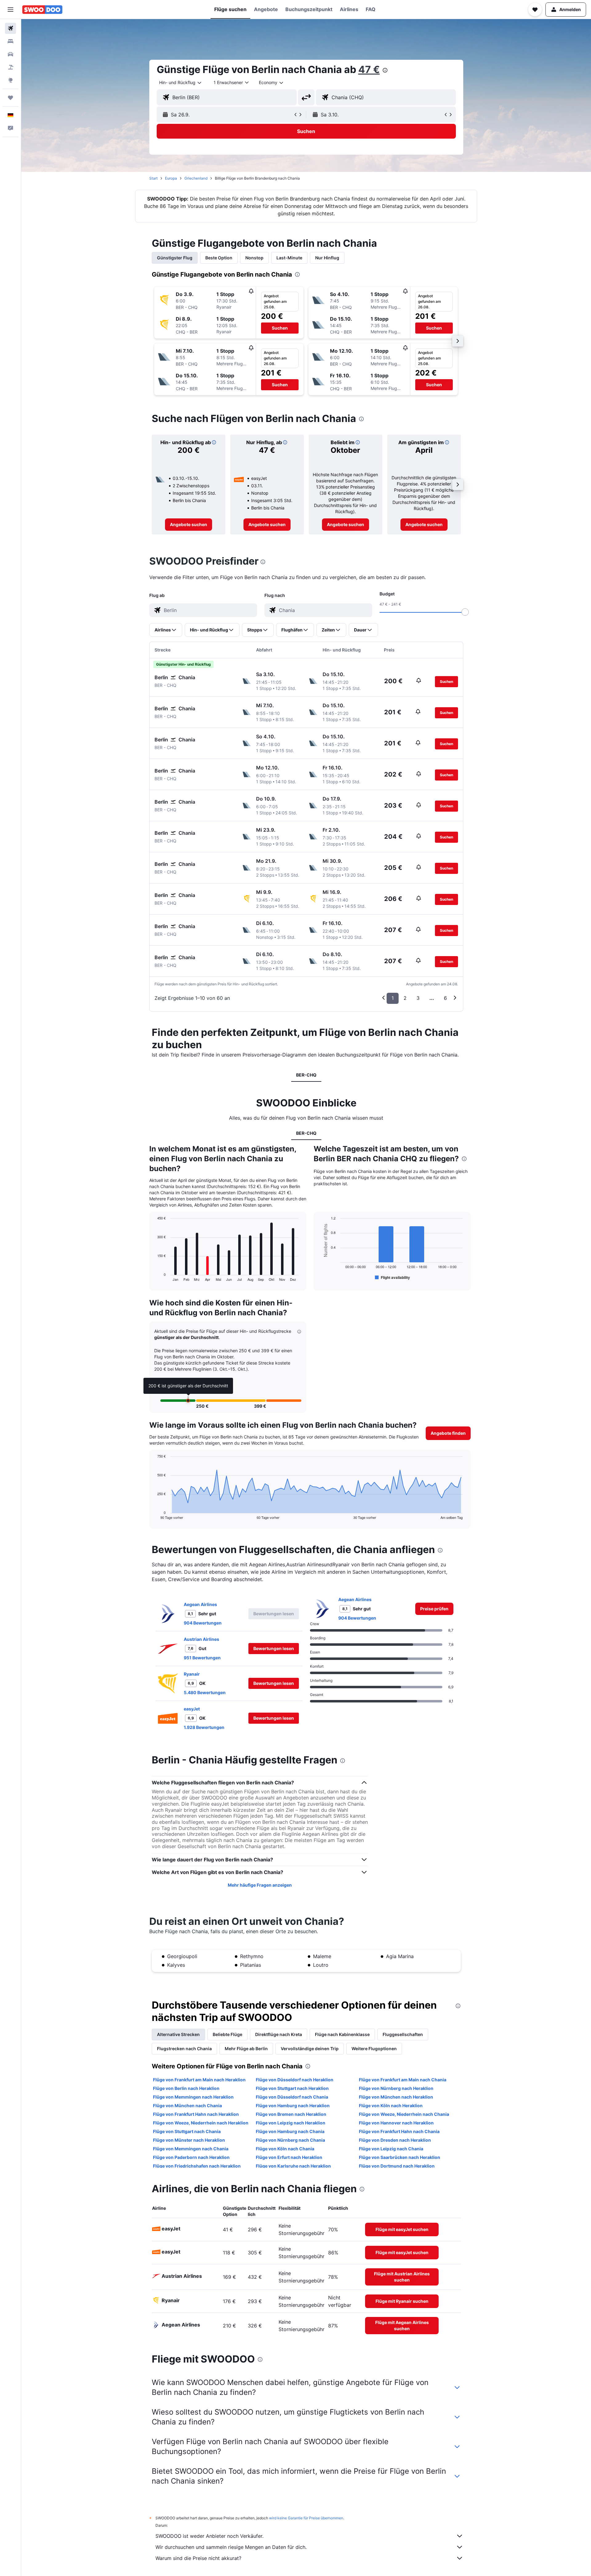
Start (153, 178)
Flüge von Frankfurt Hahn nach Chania (399, 2131)
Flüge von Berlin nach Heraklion (186, 2088)
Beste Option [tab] (219, 258)
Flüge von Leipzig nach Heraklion (291, 2123)
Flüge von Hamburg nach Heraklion (293, 2105)
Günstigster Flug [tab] (175, 258)
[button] (10, 10)
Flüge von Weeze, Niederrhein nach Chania (404, 2114)
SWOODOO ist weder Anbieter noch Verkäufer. (209, 2536)
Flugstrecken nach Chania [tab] (184, 2049)
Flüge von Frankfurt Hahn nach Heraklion (196, 2114)
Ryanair (192, 1674)
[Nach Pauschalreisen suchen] (10, 67)
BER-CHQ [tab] (306, 1075)
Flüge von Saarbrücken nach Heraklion (400, 2157)
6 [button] (445, 998)
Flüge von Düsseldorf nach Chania (292, 2097)
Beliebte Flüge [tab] (227, 2034)
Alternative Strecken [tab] (178, 2034)
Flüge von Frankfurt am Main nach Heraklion (199, 2080)
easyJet (192, 1709)
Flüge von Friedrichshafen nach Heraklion (197, 2166)
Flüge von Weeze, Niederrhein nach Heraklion (201, 2123)
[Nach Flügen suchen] (10, 28)
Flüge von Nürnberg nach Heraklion (396, 2088)
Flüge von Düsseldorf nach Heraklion (295, 2080)
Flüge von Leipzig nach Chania (391, 2149)
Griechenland (196, 178)
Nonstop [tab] (254, 258)
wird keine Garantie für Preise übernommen (306, 2518)
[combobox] (181, 83)
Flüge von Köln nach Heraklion (391, 2105)
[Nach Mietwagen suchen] (10, 54)
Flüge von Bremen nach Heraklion (291, 2114)
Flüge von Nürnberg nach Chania (290, 2140)
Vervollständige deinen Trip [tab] (310, 2049)
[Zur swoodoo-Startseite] (42, 10)
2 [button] (405, 998)
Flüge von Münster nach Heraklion (189, 2140)
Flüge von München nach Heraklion (396, 2097)
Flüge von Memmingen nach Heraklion (193, 2097)
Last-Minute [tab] (289, 258)
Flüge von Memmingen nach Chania (191, 2149)
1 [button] (393, 998)
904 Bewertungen (203, 1623)
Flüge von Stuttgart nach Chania (187, 2131)
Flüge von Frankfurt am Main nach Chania (403, 2080)
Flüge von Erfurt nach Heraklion (289, 2157)
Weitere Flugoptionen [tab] (374, 2049)
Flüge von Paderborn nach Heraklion (191, 2157)
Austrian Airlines (201, 1639)
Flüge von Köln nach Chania (285, 2149)
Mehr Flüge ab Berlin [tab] (246, 2049)
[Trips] (10, 98)
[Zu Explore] (10, 80)
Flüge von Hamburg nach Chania (290, 2131)
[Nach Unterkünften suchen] (10, 41)
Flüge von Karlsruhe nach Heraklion (293, 2166)
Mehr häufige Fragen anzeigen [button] (260, 1885)
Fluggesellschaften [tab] (403, 2034)
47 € (369, 69)
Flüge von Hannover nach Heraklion (396, 2123)
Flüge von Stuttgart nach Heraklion (292, 2088)
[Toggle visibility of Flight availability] (392, 1277)
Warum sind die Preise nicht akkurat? (198, 2558)
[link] (189, 525)
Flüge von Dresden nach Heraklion (395, 2140)
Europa (171, 178)
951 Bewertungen (202, 1658)
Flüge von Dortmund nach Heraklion (397, 2166)
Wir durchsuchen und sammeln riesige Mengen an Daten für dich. (231, 2547)
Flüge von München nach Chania (187, 2105)
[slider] (465, 612)
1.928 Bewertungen (204, 1727)
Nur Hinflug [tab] (327, 258)
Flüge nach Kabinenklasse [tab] (342, 2034)
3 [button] (418, 998)
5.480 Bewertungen (205, 1692)
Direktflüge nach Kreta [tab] (279, 2034)
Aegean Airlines (200, 1604)
